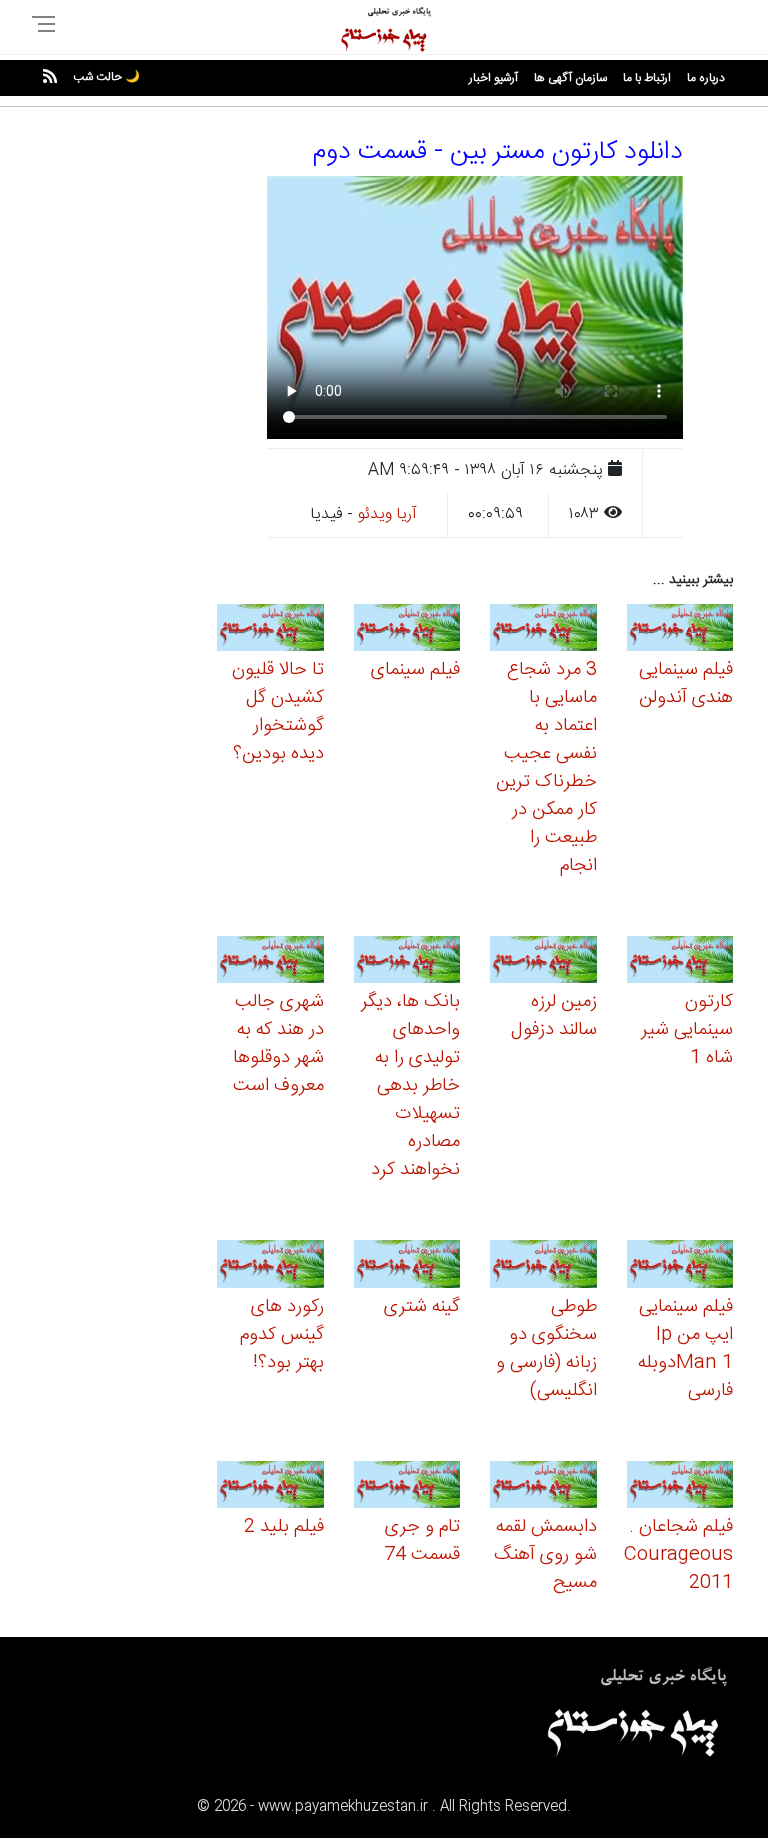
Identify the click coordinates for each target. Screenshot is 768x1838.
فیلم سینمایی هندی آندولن (686, 684)
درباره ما (706, 78)
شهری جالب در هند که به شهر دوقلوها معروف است (278, 1044)
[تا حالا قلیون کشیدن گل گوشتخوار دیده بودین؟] (270, 630)
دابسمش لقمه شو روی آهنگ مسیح (545, 1555)
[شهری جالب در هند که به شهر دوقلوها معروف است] (270, 962)
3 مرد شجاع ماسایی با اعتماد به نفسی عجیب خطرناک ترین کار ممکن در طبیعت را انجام (546, 768)
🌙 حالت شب (106, 77)
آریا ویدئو (387, 514)
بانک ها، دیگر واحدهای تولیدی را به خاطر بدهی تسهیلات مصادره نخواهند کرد (410, 1086)
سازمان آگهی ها (570, 78)
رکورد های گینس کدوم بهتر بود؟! (282, 1335)
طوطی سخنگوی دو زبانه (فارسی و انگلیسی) (546, 1349)
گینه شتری (422, 1307)
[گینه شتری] (407, 1267)
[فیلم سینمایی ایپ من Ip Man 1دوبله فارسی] (680, 1267)
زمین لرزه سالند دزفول (554, 1016)
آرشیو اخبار (493, 78)
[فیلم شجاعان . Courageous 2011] (680, 1487)
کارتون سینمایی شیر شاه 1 (687, 1030)
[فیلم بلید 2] (270, 1487)
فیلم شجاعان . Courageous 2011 (678, 1555)
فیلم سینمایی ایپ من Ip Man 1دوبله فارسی (685, 1349)
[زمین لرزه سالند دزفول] (543, 962)
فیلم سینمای (415, 670)
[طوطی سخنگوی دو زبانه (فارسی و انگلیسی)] (543, 1267)
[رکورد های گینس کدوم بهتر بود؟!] (270, 1267)
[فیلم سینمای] (407, 630)
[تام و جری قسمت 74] (407, 1487)
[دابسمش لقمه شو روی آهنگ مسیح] (543, 1487)
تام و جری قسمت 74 (422, 1541)
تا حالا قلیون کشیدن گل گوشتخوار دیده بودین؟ (278, 712)
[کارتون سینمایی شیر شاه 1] (680, 962)
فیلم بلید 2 (284, 1527)
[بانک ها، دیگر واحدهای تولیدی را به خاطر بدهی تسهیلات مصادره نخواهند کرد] (407, 962)
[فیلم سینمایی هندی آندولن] (680, 630)
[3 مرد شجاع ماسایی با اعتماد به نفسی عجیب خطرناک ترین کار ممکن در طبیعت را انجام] (543, 630)
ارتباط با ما (647, 78)
